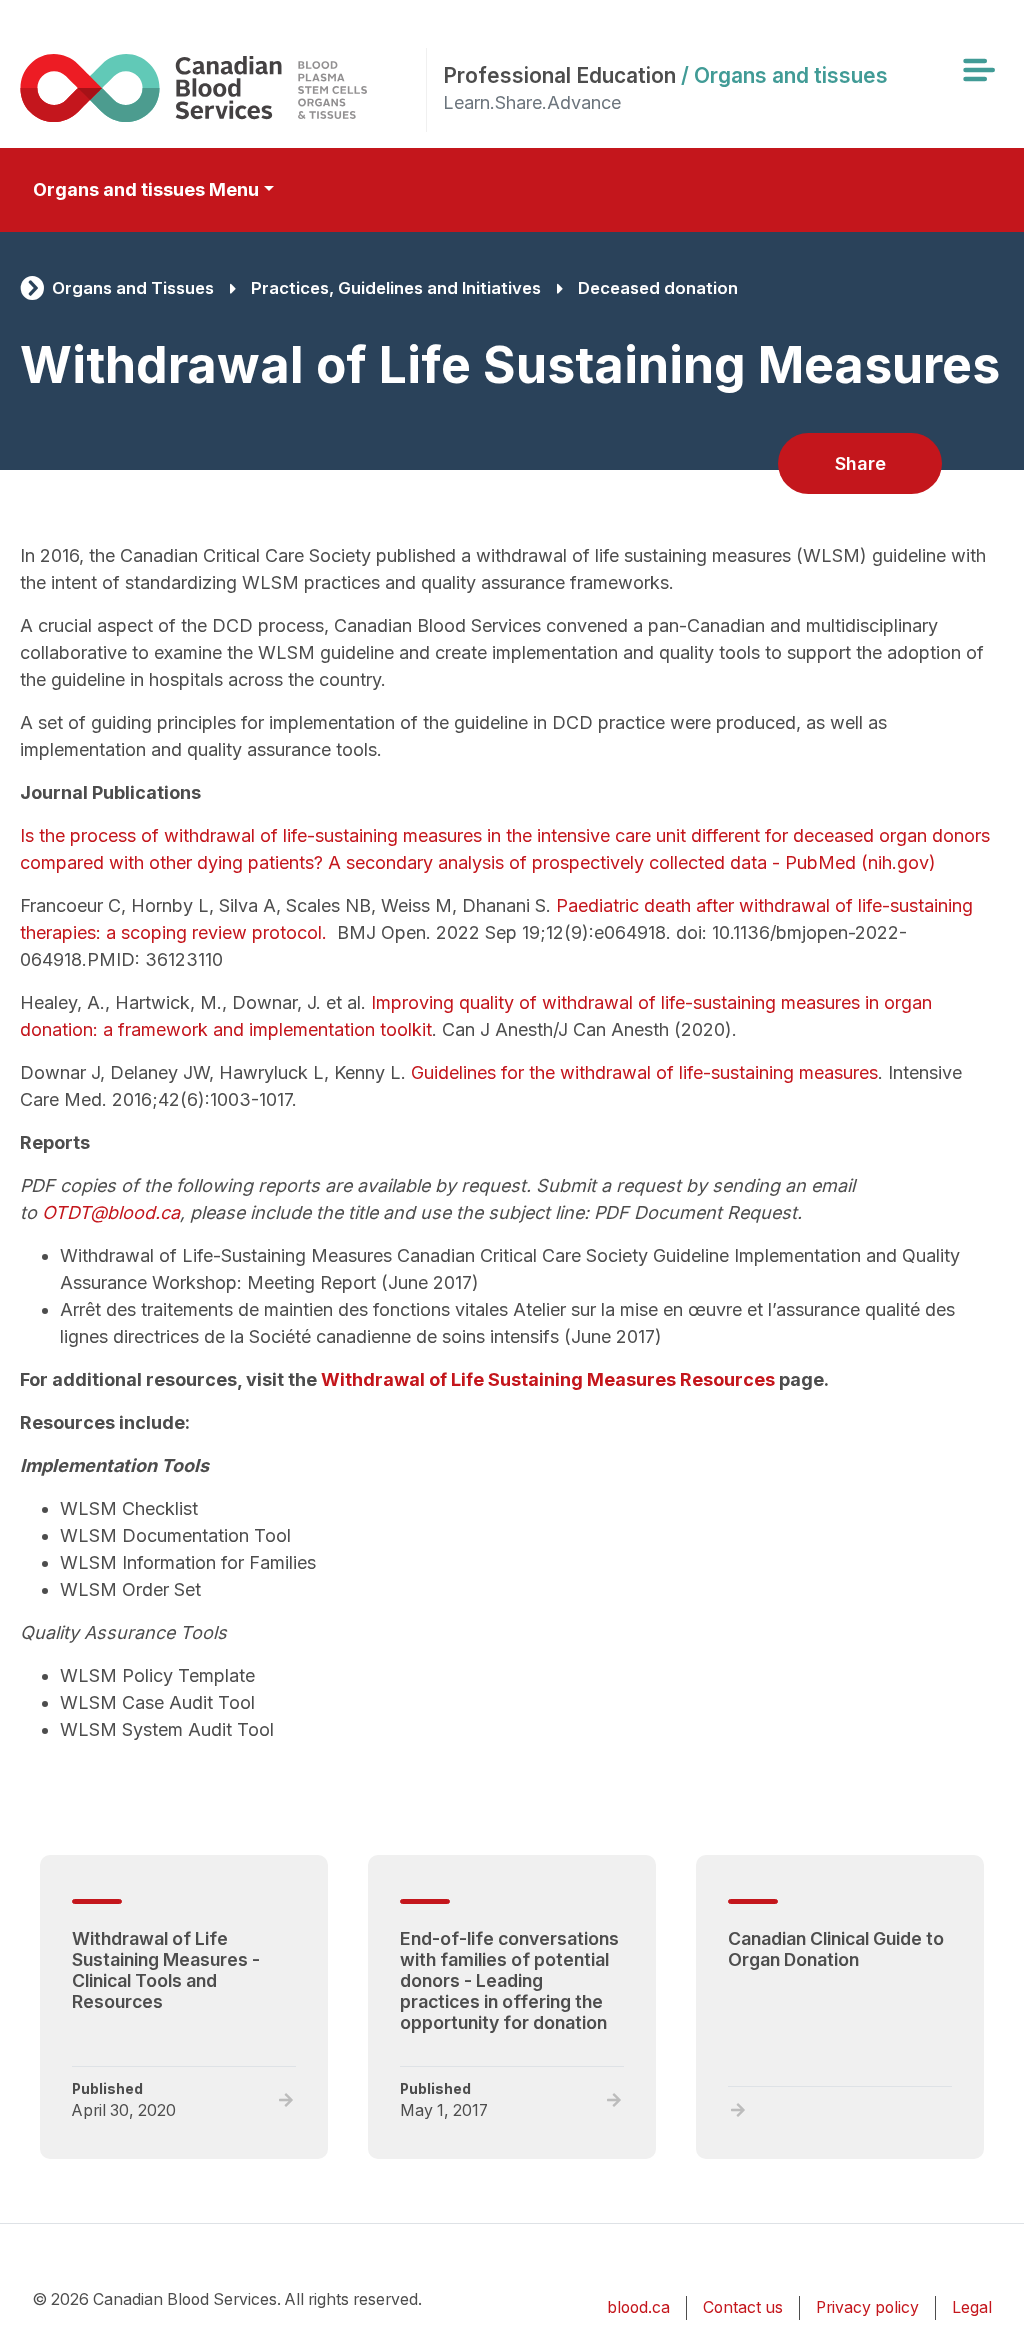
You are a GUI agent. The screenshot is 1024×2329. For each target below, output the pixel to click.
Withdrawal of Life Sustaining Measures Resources (548, 1379)
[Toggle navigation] (978, 70)
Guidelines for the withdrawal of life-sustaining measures (644, 1072)
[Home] (223, 87)
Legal (972, 2307)
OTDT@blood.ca (111, 1212)
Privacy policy (867, 2307)
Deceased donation (658, 288)
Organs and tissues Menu (146, 189)
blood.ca (638, 2307)
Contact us (743, 2307)
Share (860, 463)
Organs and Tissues (133, 288)
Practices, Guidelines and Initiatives (396, 288)
